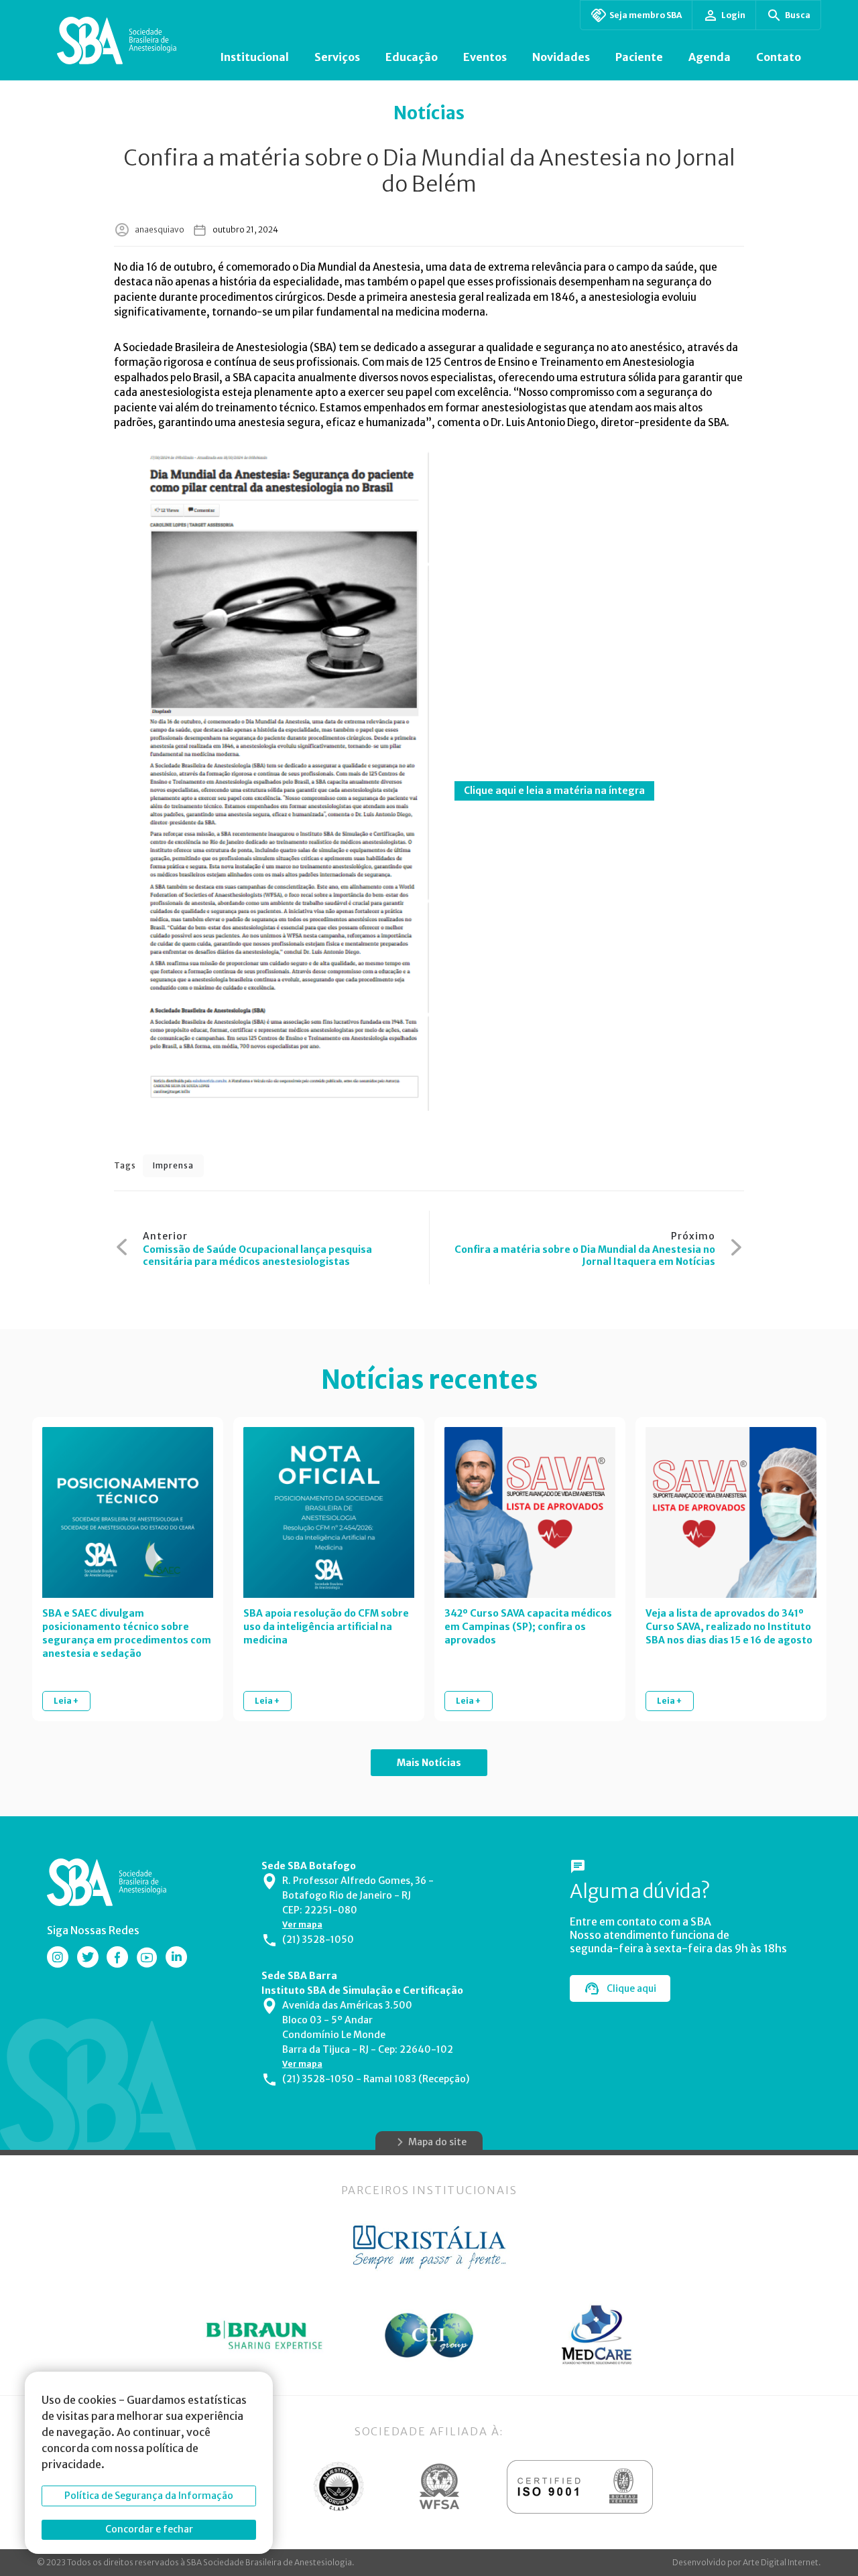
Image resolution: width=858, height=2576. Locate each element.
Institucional (254, 57)
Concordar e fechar (149, 2529)
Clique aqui (631, 1988)
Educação (412, 57)
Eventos (485, 57)
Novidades (561, 57)
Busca (798, 15)
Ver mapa (302, 1924)
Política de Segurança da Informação (149, 2496)
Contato (779, 57)
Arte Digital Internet (781, 2562)
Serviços (337, 57)
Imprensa (173, 1165)
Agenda (710, 57)
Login (733, 15)
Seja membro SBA (646, 15)
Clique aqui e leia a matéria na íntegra (554, 791)
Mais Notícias (429, 1763)
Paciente (639, 57)
